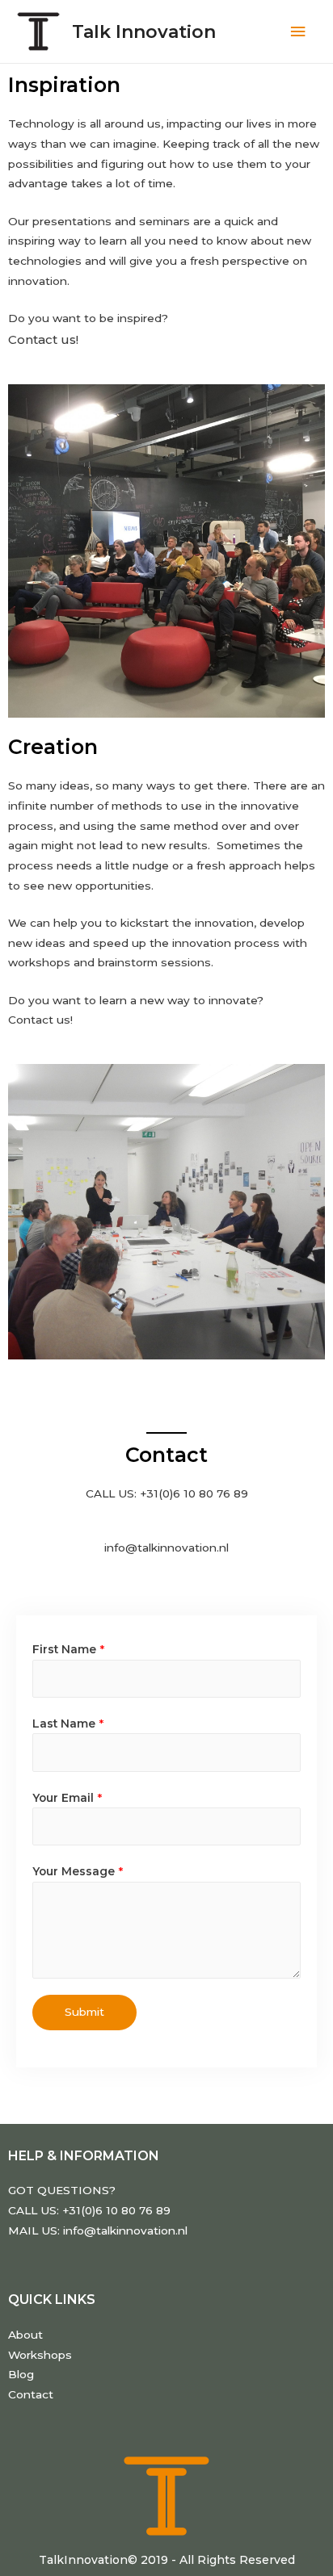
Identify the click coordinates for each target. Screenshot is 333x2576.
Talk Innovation (144, 31)
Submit (84, 2012)
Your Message (78, 1871)
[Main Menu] (298, 32)
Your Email (67, 1798)
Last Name (68, 1724)
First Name (68, 1649)
